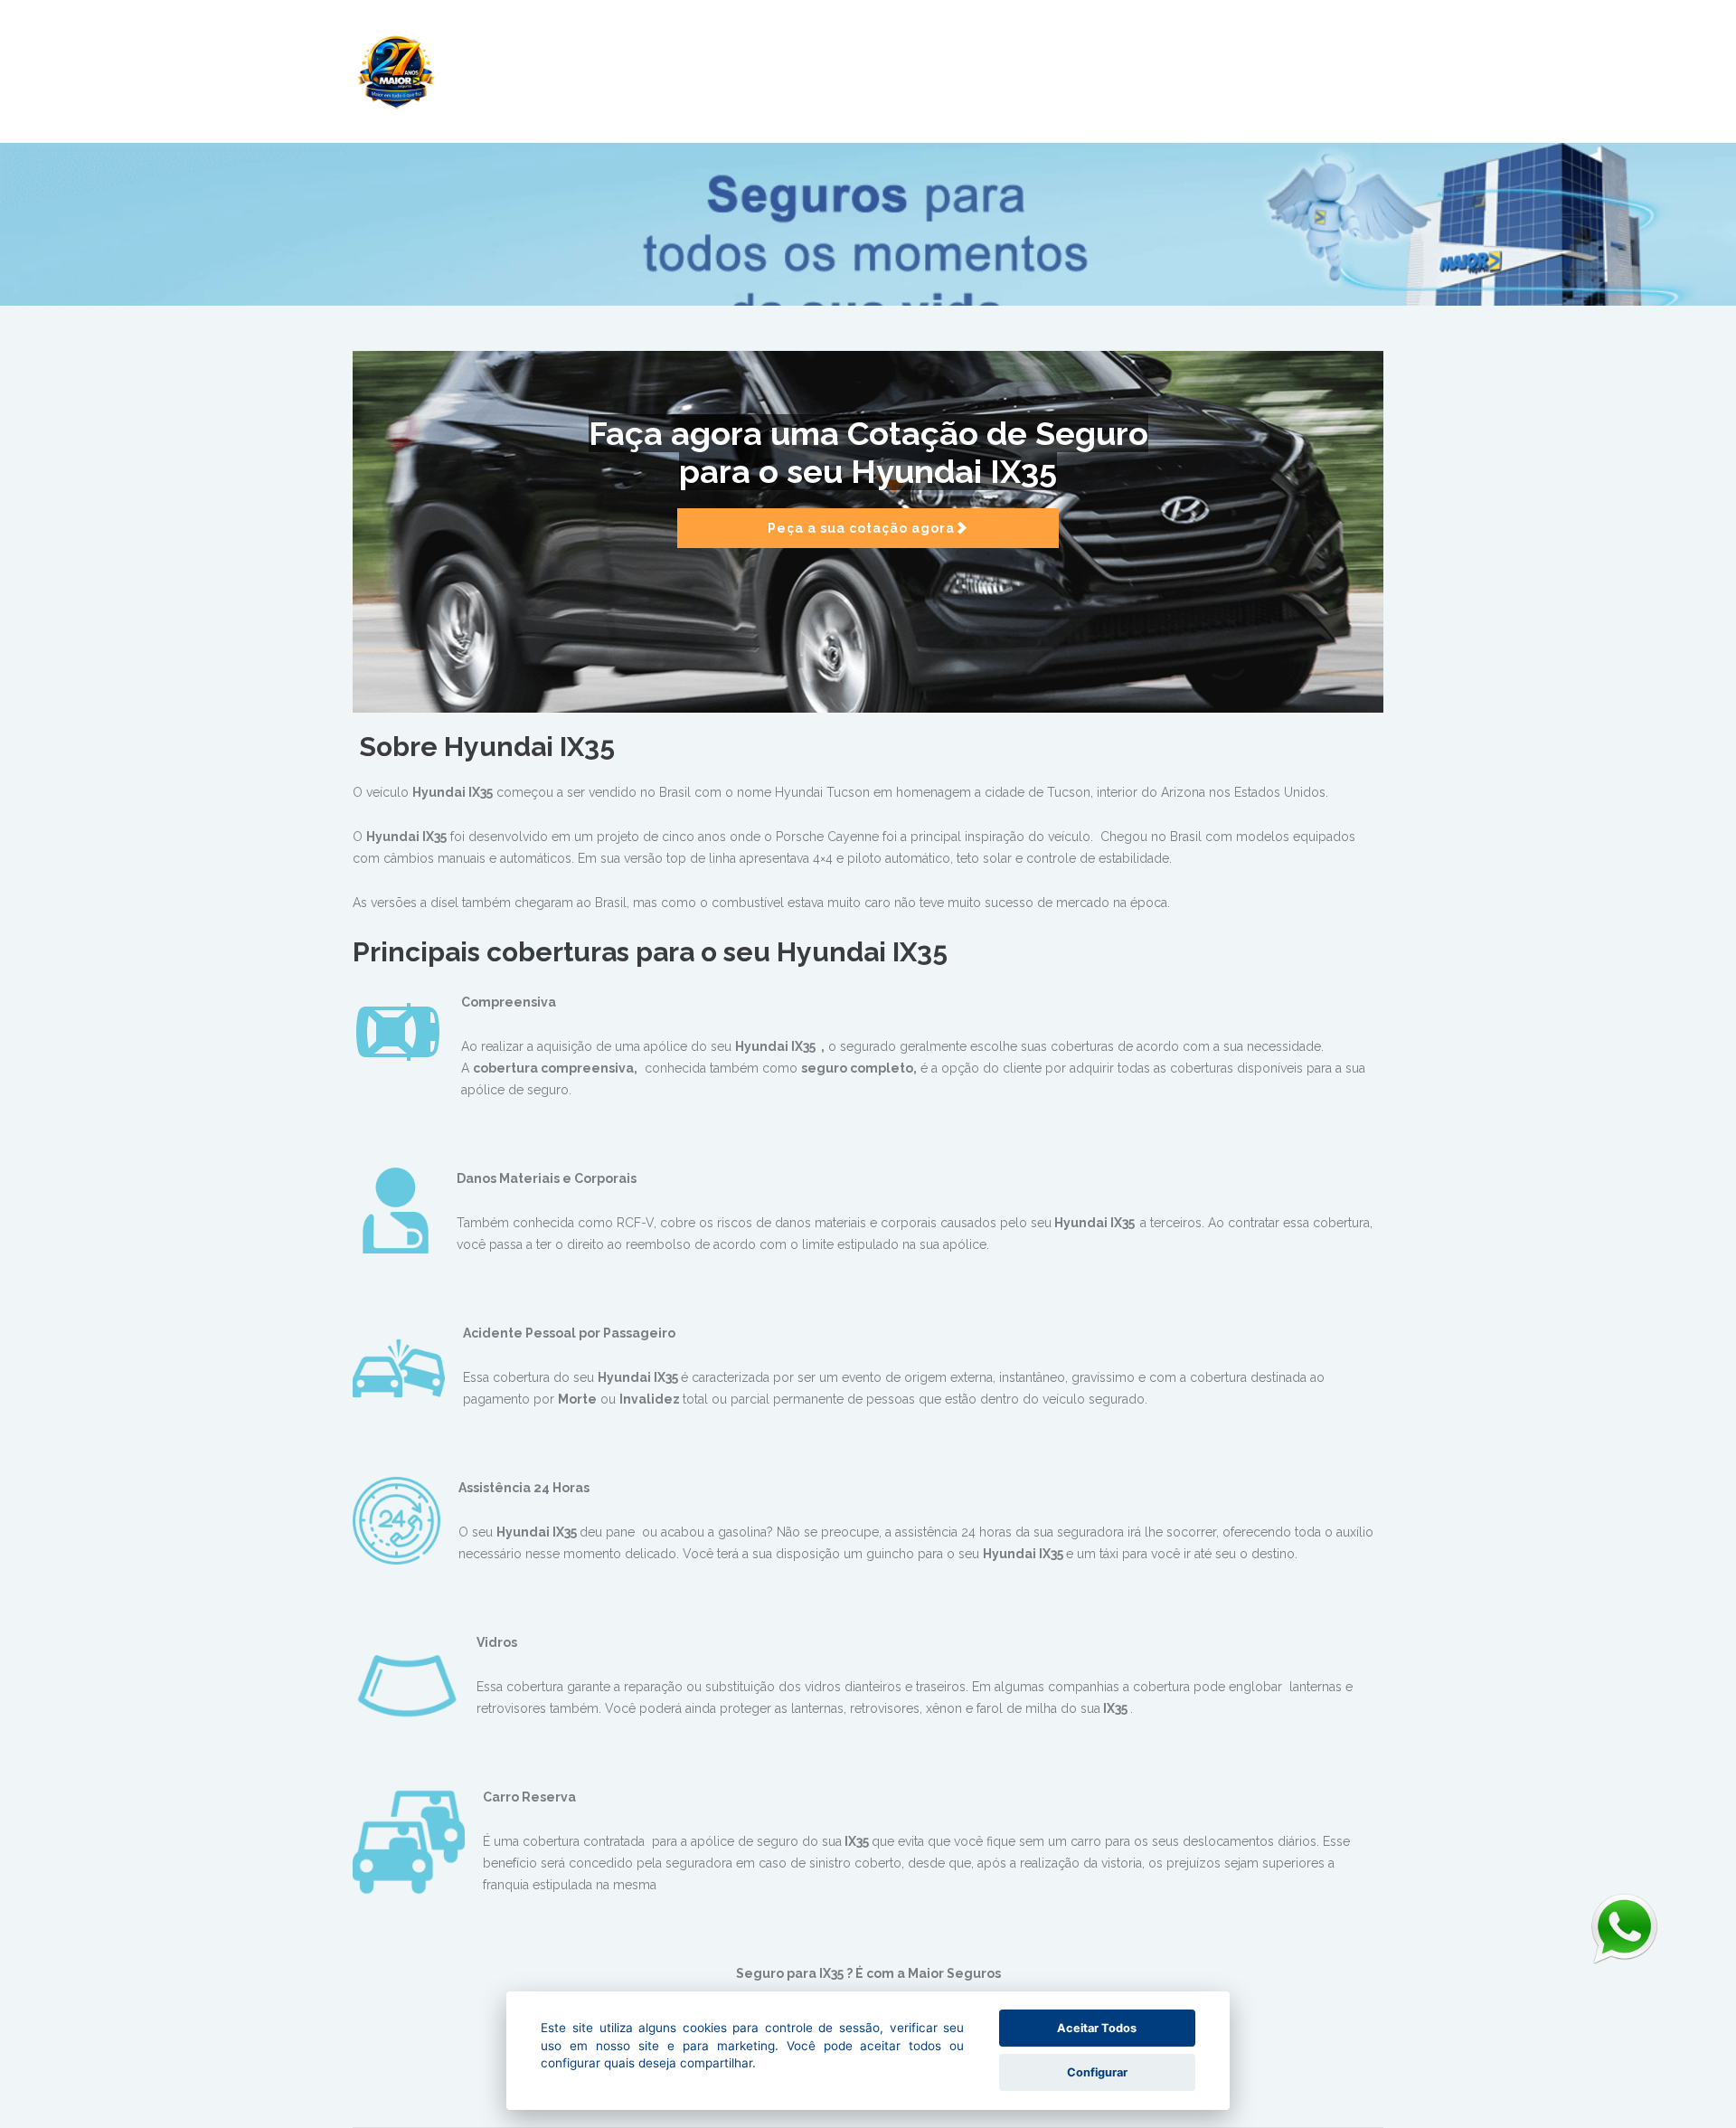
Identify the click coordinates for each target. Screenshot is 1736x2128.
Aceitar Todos (1097, 2028)
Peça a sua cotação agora (861, 528)
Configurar (1097, 2072)
